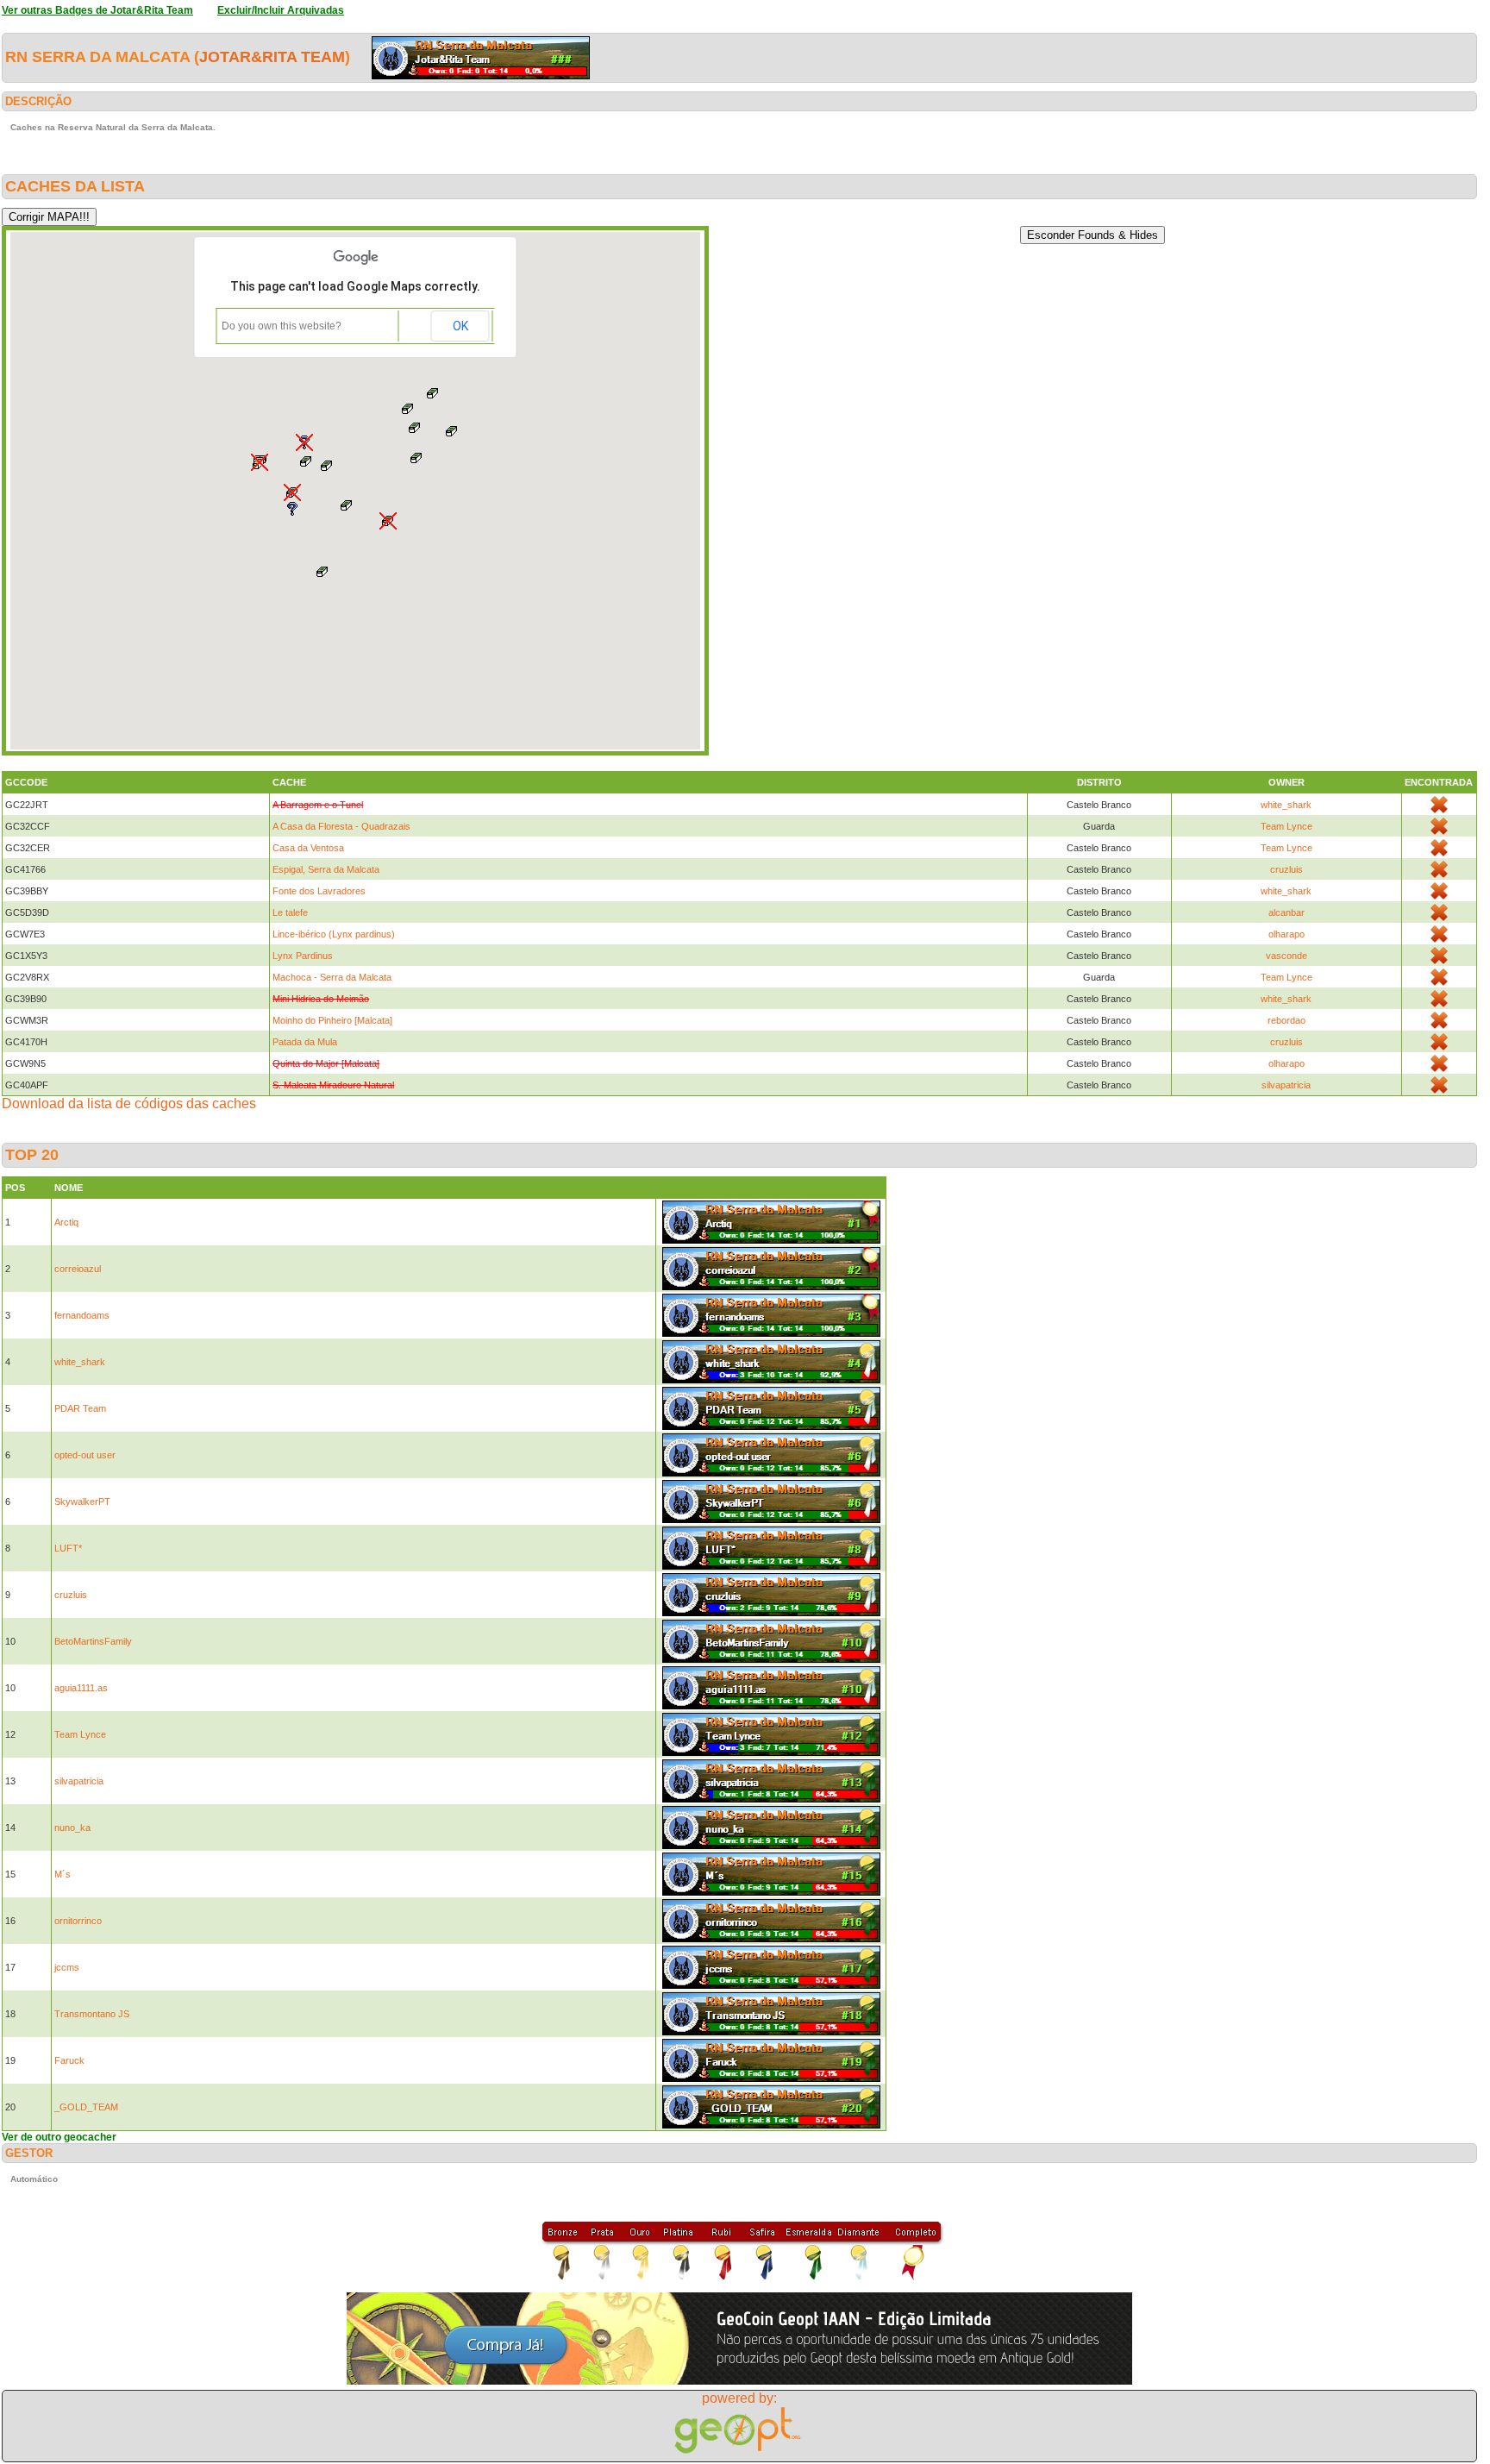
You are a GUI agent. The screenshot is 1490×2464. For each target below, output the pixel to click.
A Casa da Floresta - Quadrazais (341, 826)
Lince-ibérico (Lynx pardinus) (334, 934)
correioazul (78, 1269)
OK (460, 326)
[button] (260, 462)
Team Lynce (1287, 826)
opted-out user (85, 1455)
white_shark (1286, 805)
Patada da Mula (305, 1042)
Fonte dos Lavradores (319, 891)
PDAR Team (80, 1408)
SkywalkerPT (82, 1502)
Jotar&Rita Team (272, 57)
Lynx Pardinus (303, 956)
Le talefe (290, 912)
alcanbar (1287, 912)
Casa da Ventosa (308, 848)
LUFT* (68, 1548)
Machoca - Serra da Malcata (332, 977)
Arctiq (66, 1222)
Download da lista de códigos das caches (129, 1103)
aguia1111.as (81, 1688)
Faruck (69, 2060)
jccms (67, 1967)
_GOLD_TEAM (86, 2107)
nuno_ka (72, 1828)
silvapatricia (1286, 1085)
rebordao (1287, 1020)
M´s (63, 1874)
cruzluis (1287, 869)
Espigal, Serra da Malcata (326, 869)
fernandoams (82, 1315)
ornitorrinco (78, 1921)
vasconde (1287, 956)
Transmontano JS (92, 2014)
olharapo (1287, 934)
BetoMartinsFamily (93, 1641)
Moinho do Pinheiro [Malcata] (332, 1020)
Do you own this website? (282, 326)
